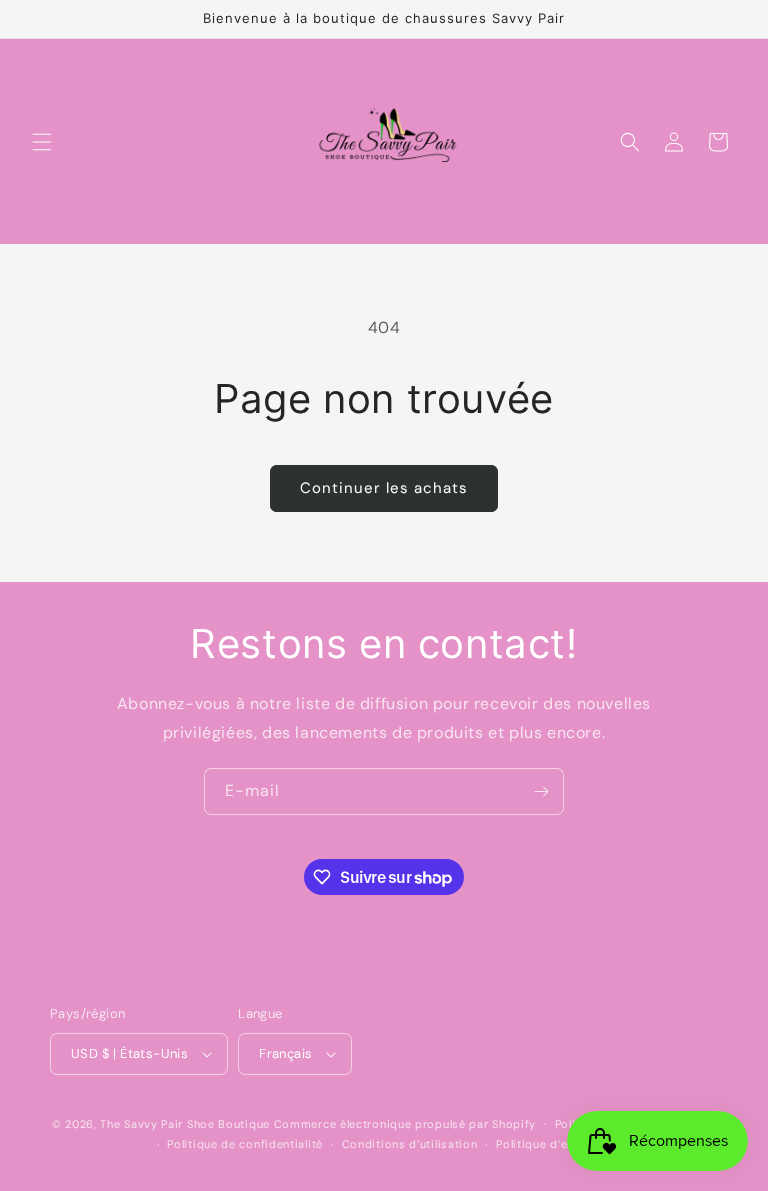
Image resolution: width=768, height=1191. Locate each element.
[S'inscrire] (541, 791)
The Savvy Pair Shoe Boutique (185, 1124)
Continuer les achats (384, 488)
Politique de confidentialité (245, 1144)
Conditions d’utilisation (410, 1144)
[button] (42, 142)
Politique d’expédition (558, 1144)
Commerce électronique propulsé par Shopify (405, 1124)
